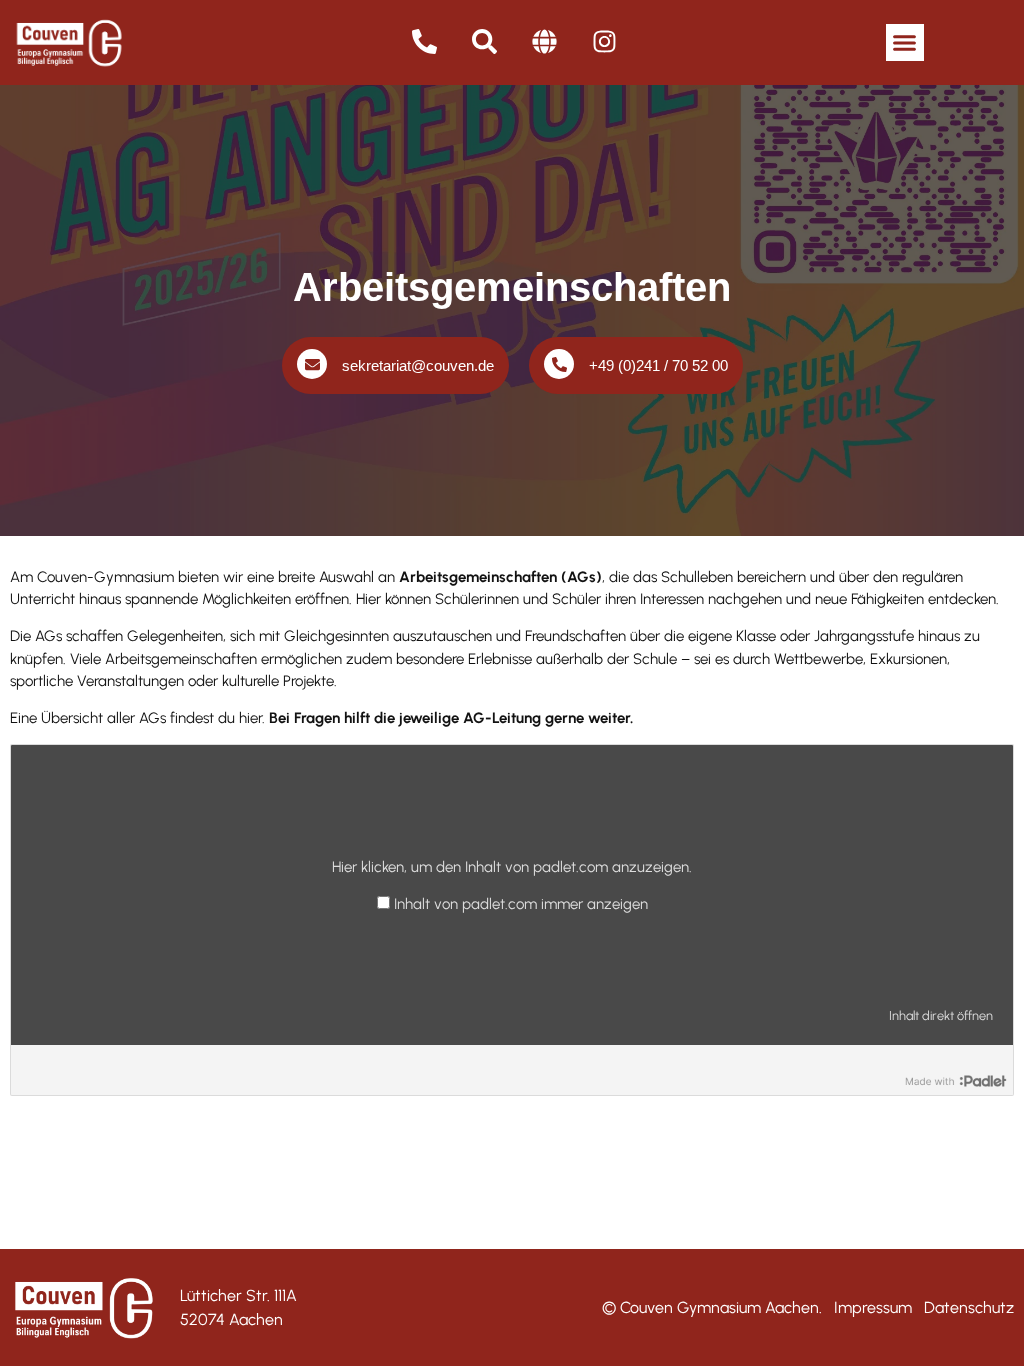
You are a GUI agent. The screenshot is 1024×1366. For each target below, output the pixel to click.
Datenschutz (969, 1307)
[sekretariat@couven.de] (312, 364)
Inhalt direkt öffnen (941, 1015)
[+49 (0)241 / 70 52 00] (559, 364)
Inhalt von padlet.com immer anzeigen (521, 904)
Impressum (873, 1307)
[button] (905, 43)
